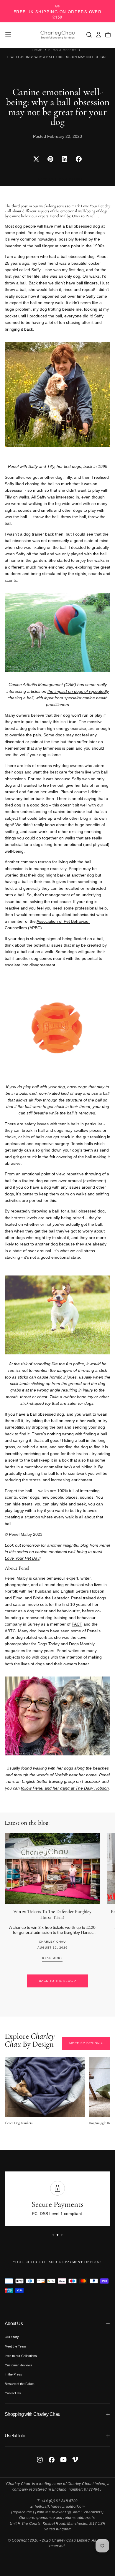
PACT (77, 1624)
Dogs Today (49, 1644)
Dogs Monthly (82, 1644)
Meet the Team (15, 2346)
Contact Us (13, 2393)
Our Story (12, 2337)
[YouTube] (63, 2460)
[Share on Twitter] (36, 159)
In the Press (13, 2374)
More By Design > (86, 2043)
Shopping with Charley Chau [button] (32, 2414)
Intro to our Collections (21, 2356)
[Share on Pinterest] (50, 159)
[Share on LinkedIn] (65, 159)
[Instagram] (40, 2460)
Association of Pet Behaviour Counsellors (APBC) (47, 925)
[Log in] (98, 35)
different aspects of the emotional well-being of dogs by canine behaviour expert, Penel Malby (56, 213)
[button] (8, 35)
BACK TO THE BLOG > (58, 1981)
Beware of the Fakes (20, 2384)
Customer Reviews (18, 2365)
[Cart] (108, 35)
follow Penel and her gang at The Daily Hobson (65, 1788)
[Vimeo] (75, 2460)
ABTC (10, 1631)
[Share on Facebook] (79, 159)
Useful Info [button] (15, 2436)
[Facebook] (52, 2460)
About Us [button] (14, 2324)
